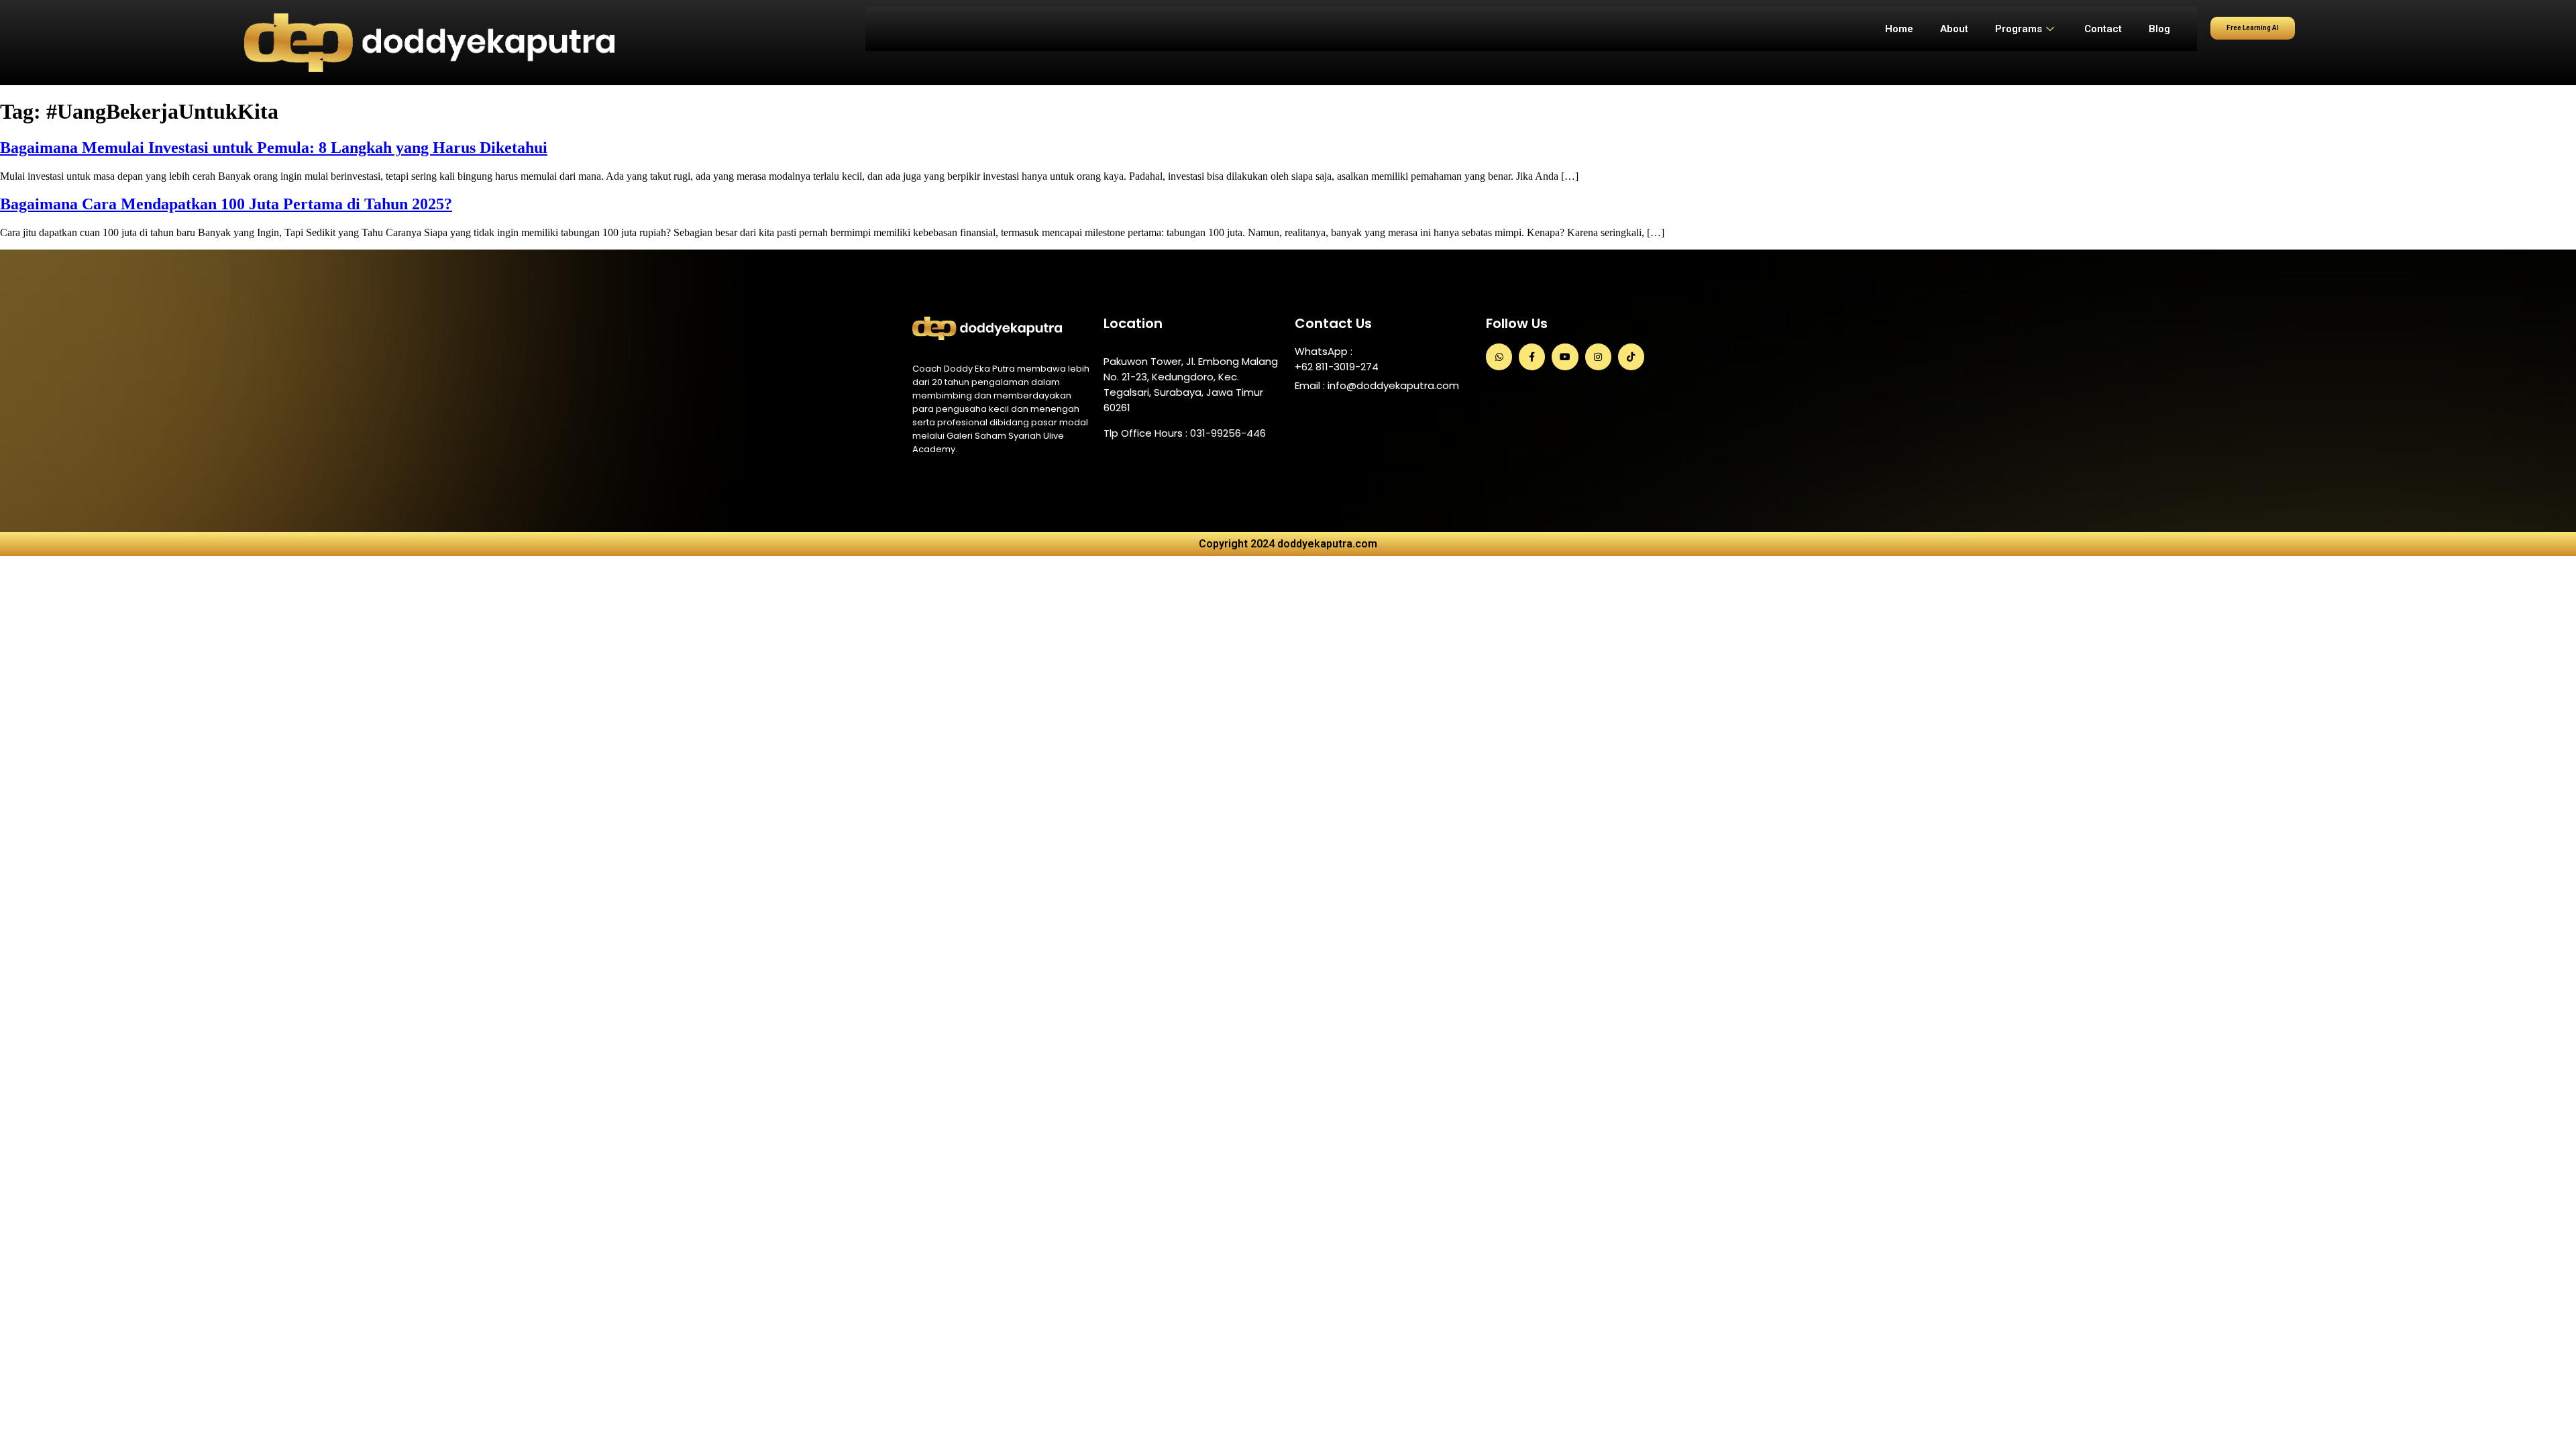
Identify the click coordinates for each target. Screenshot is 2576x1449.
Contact (2103, 29)
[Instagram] (1598, 357)
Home (1899, 29)
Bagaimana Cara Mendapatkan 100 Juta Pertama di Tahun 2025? (226, 204)
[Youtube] (1565, 357)
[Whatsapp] (1499, 357)
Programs (2019, 29)
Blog (2159, 29)
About (1954, 29)
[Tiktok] (1631, 357)
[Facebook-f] (1532, 357)
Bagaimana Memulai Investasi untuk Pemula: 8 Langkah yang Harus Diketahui (274, 148)
